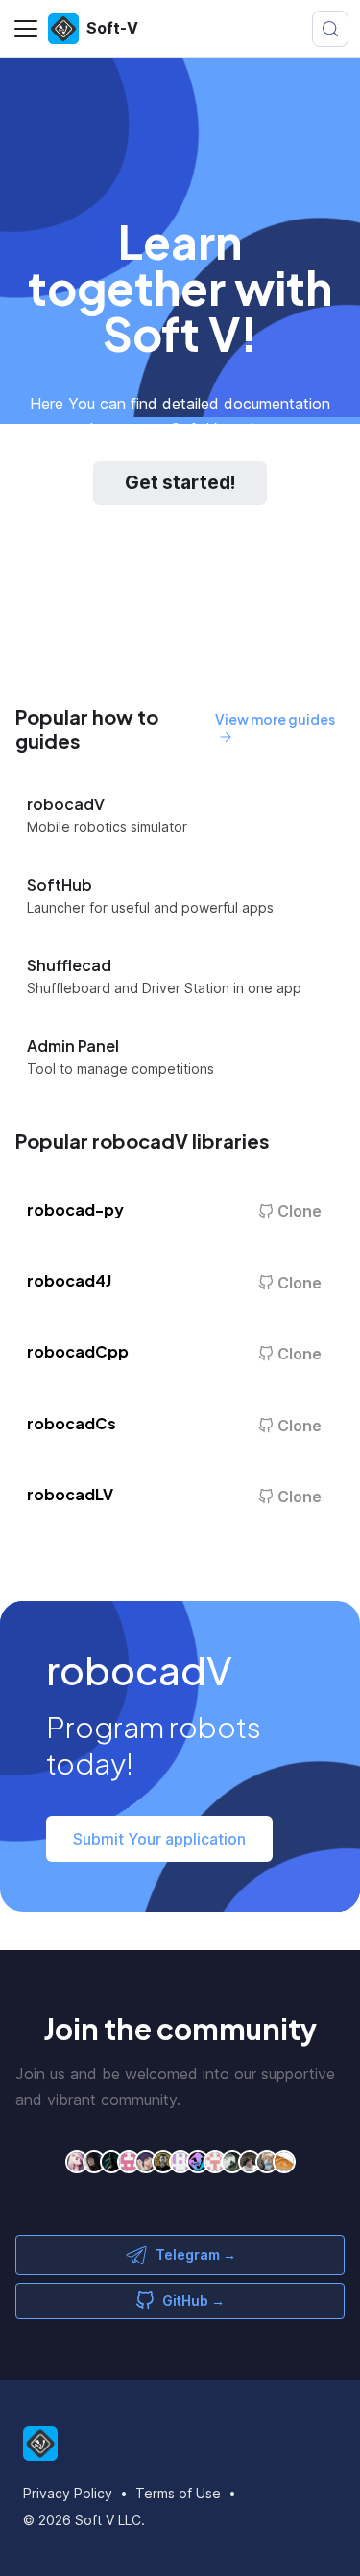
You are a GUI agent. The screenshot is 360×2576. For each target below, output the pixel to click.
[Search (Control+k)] (330, 29)
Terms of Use (178, 2493)
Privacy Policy (68, 2493)
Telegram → (196, 2254)
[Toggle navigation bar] (26, 29)
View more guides (275, 719)
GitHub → (193, 2300)
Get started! (180, 483)
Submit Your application (159, 1839)
